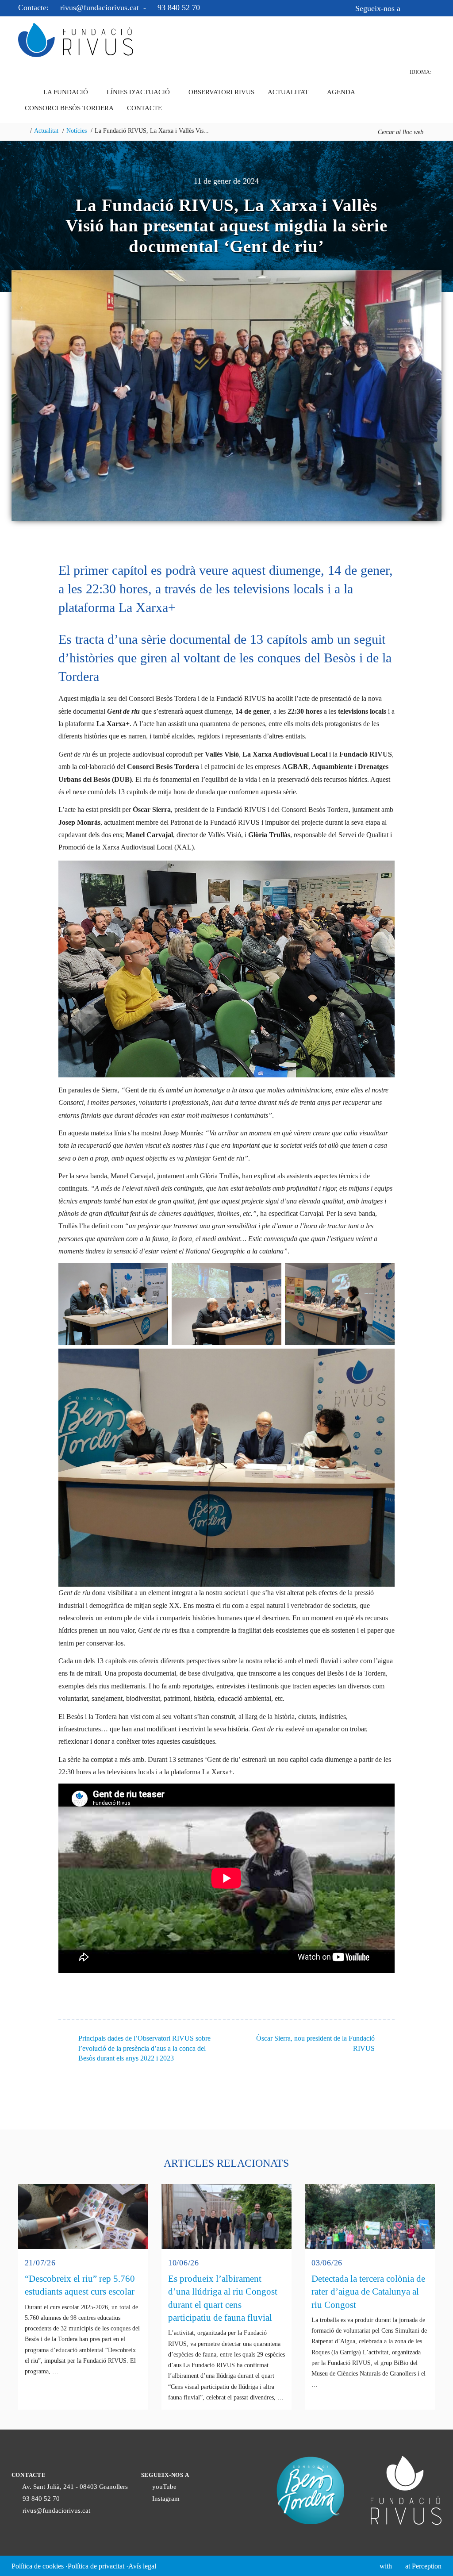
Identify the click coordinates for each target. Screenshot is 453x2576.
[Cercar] (430, 132)
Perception (427, 2566)
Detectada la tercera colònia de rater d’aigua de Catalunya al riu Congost (368, 2292)
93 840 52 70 (178, 8)
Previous (12, 392)
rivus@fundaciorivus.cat (100, 8)
